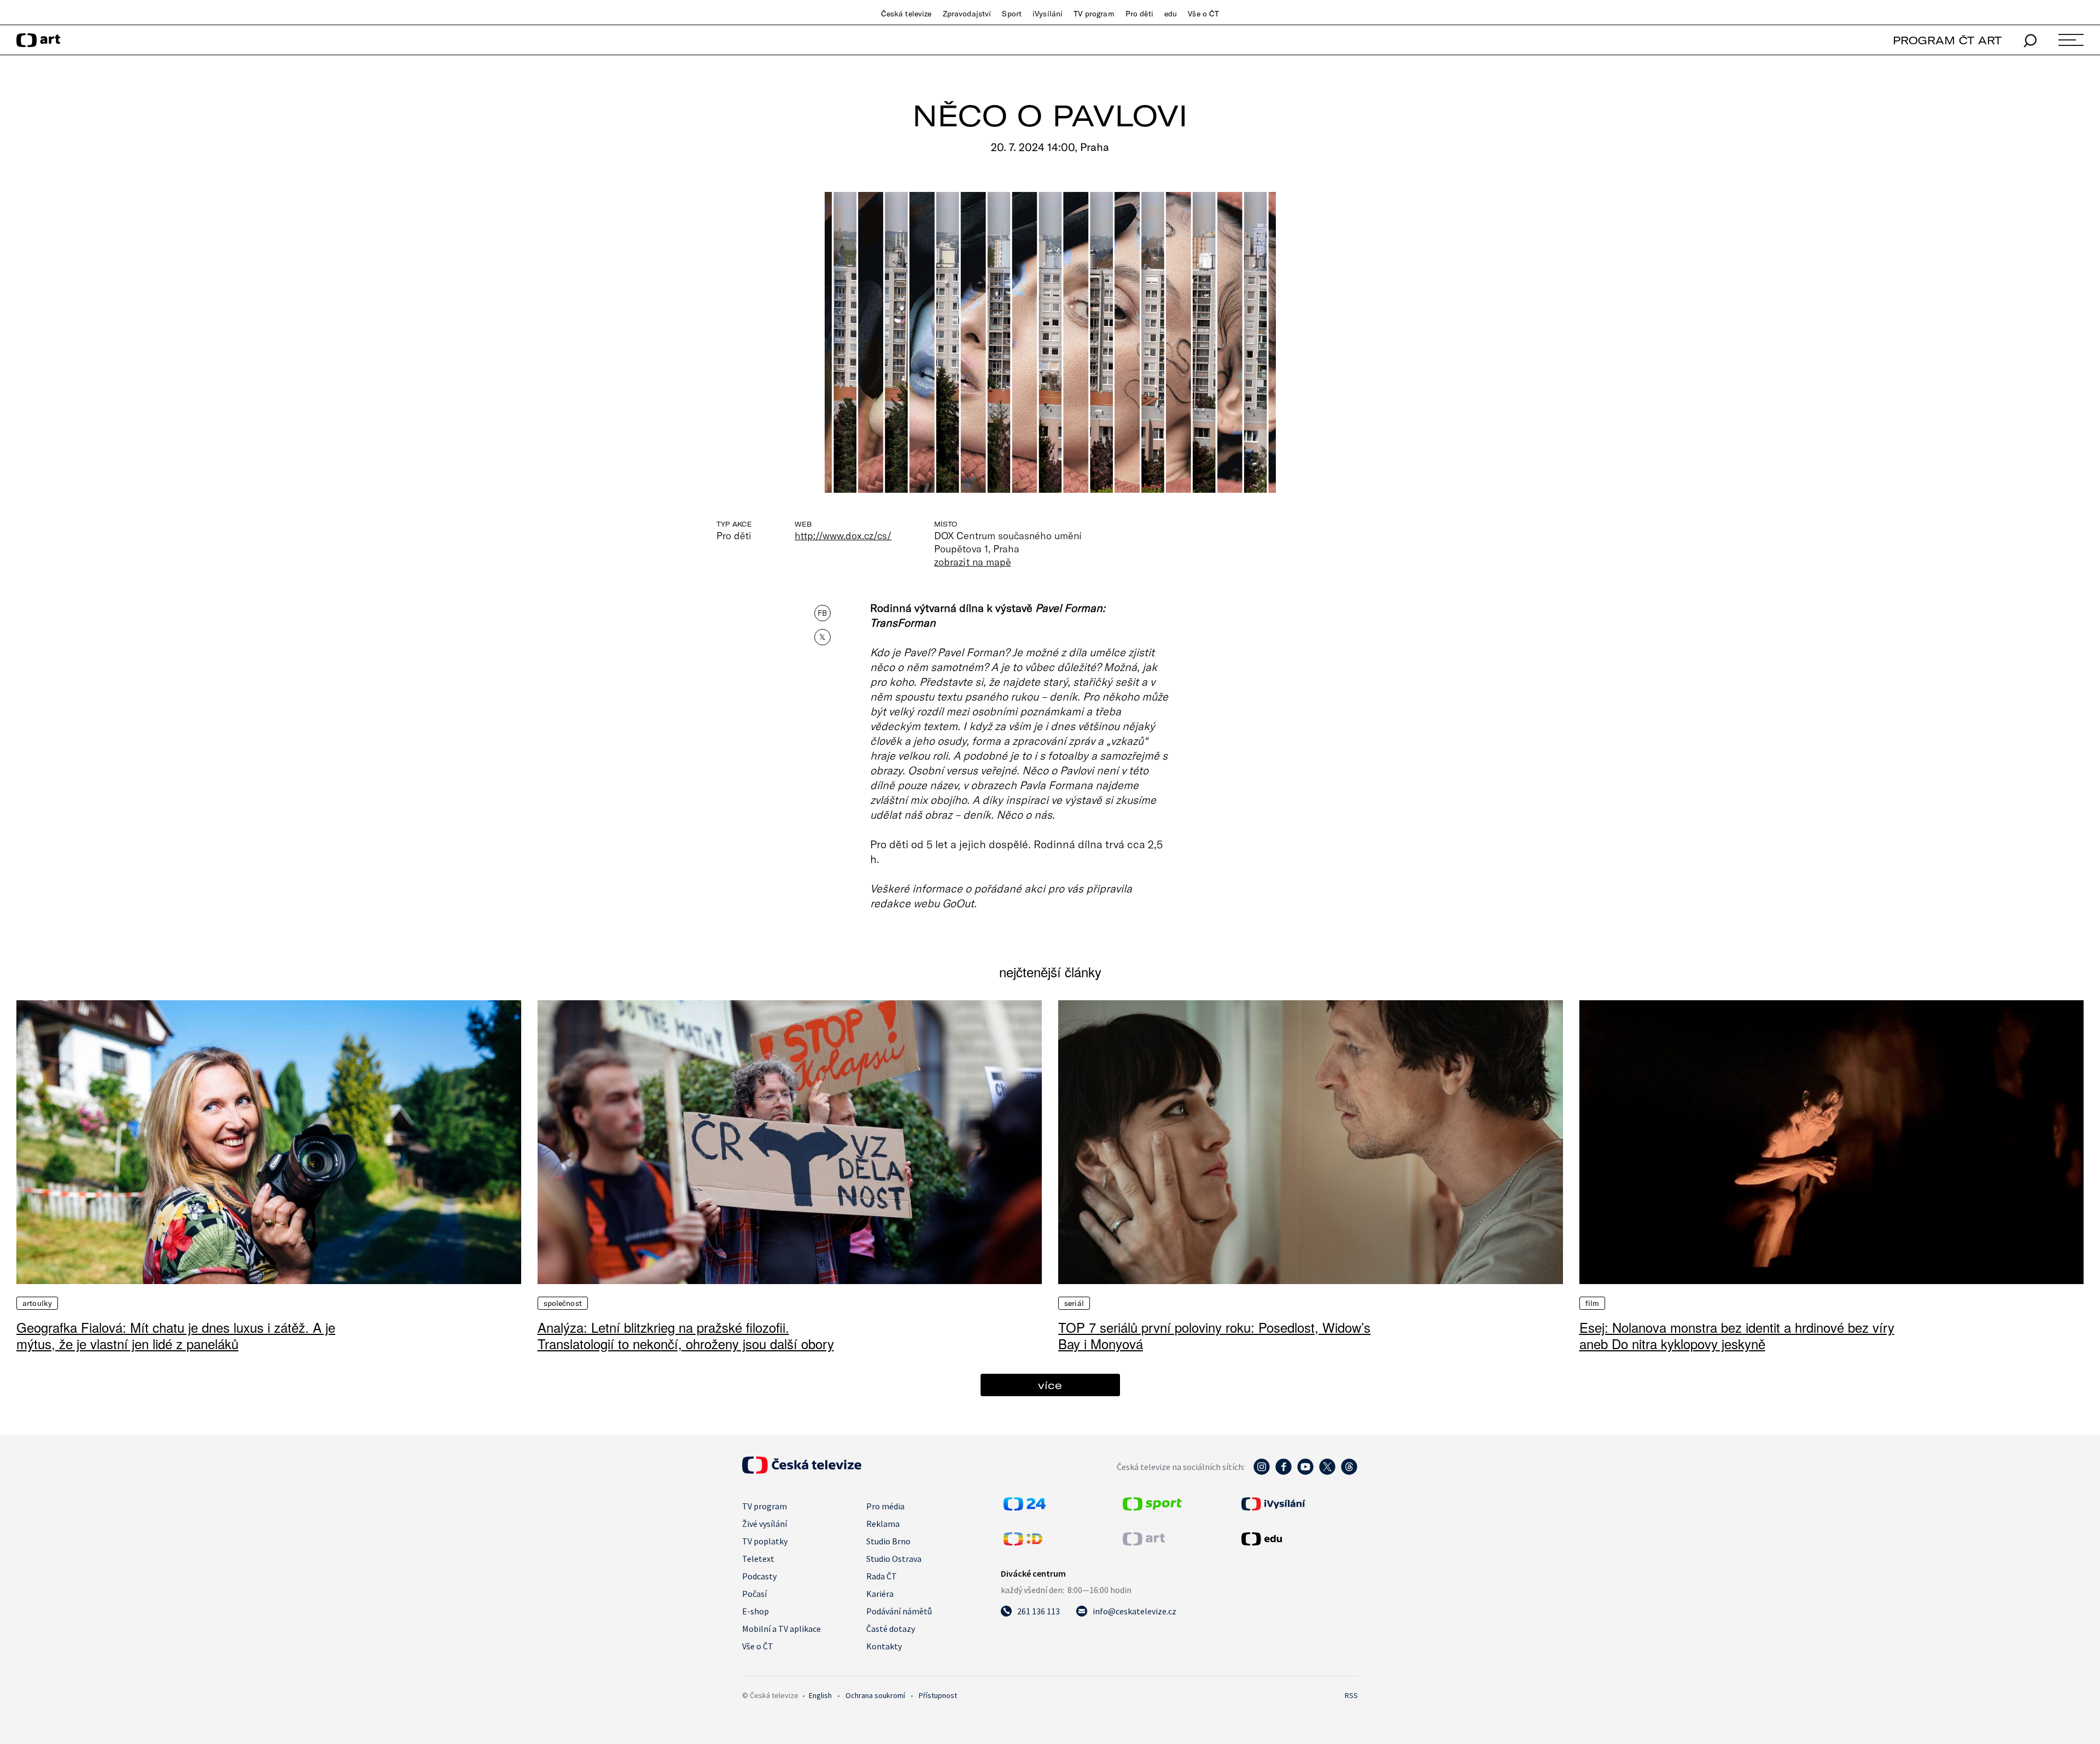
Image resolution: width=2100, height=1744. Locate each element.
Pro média (885, 1506)
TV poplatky (765, 1541)
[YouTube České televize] (1305, 1472)
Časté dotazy (891, 1629)
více (1050, 1385)
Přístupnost (938, 1695)
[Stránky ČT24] (1025, 1507)
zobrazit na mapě (972, 562)
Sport (1012, 14)
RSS (1351, 1695)
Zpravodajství (967, 14)
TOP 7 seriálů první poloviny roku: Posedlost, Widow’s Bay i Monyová (1214, 1335)
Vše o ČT (1203, 14)
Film (1592, 1303)
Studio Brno (888, 1541)
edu (1171, 14)
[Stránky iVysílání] (1298, 1504)
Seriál (1074, 1303)
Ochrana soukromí (875, 1695)
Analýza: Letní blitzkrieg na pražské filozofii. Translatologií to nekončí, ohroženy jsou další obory (686, 1335)
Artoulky (37, 1303)
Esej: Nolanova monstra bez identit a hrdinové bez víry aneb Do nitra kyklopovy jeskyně (1737, 1335)
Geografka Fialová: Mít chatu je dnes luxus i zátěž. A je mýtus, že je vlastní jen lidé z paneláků (176, 1335)
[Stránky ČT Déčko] (1023, 1542)
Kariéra (880, 1594)
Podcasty (759, 1576)
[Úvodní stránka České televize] (802, 1471)
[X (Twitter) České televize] (1327, 1472)
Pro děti (1139, 14)
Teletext (758, 1559)
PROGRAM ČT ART (1947, 40)
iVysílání (1048, 14)
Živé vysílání (765, 1524)
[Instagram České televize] (1262, 1472)
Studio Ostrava (894, 1559)
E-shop (756, 1611)
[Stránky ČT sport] (1152, 1507)
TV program (1094, 14)
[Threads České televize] (1349, 1472)
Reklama (883, 1524)
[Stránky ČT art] (1144, 1542)
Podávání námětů (899, 1611)
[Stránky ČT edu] (1298, 1539)
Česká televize (906, 14)
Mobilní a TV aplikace (781, 1629)
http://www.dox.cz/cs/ (843, 535)
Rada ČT (882, 1576)
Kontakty (884, 1646)
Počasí (754, 1594)
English (820, 1695)
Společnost (563, 1303)
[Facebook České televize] (1284, 1472)
